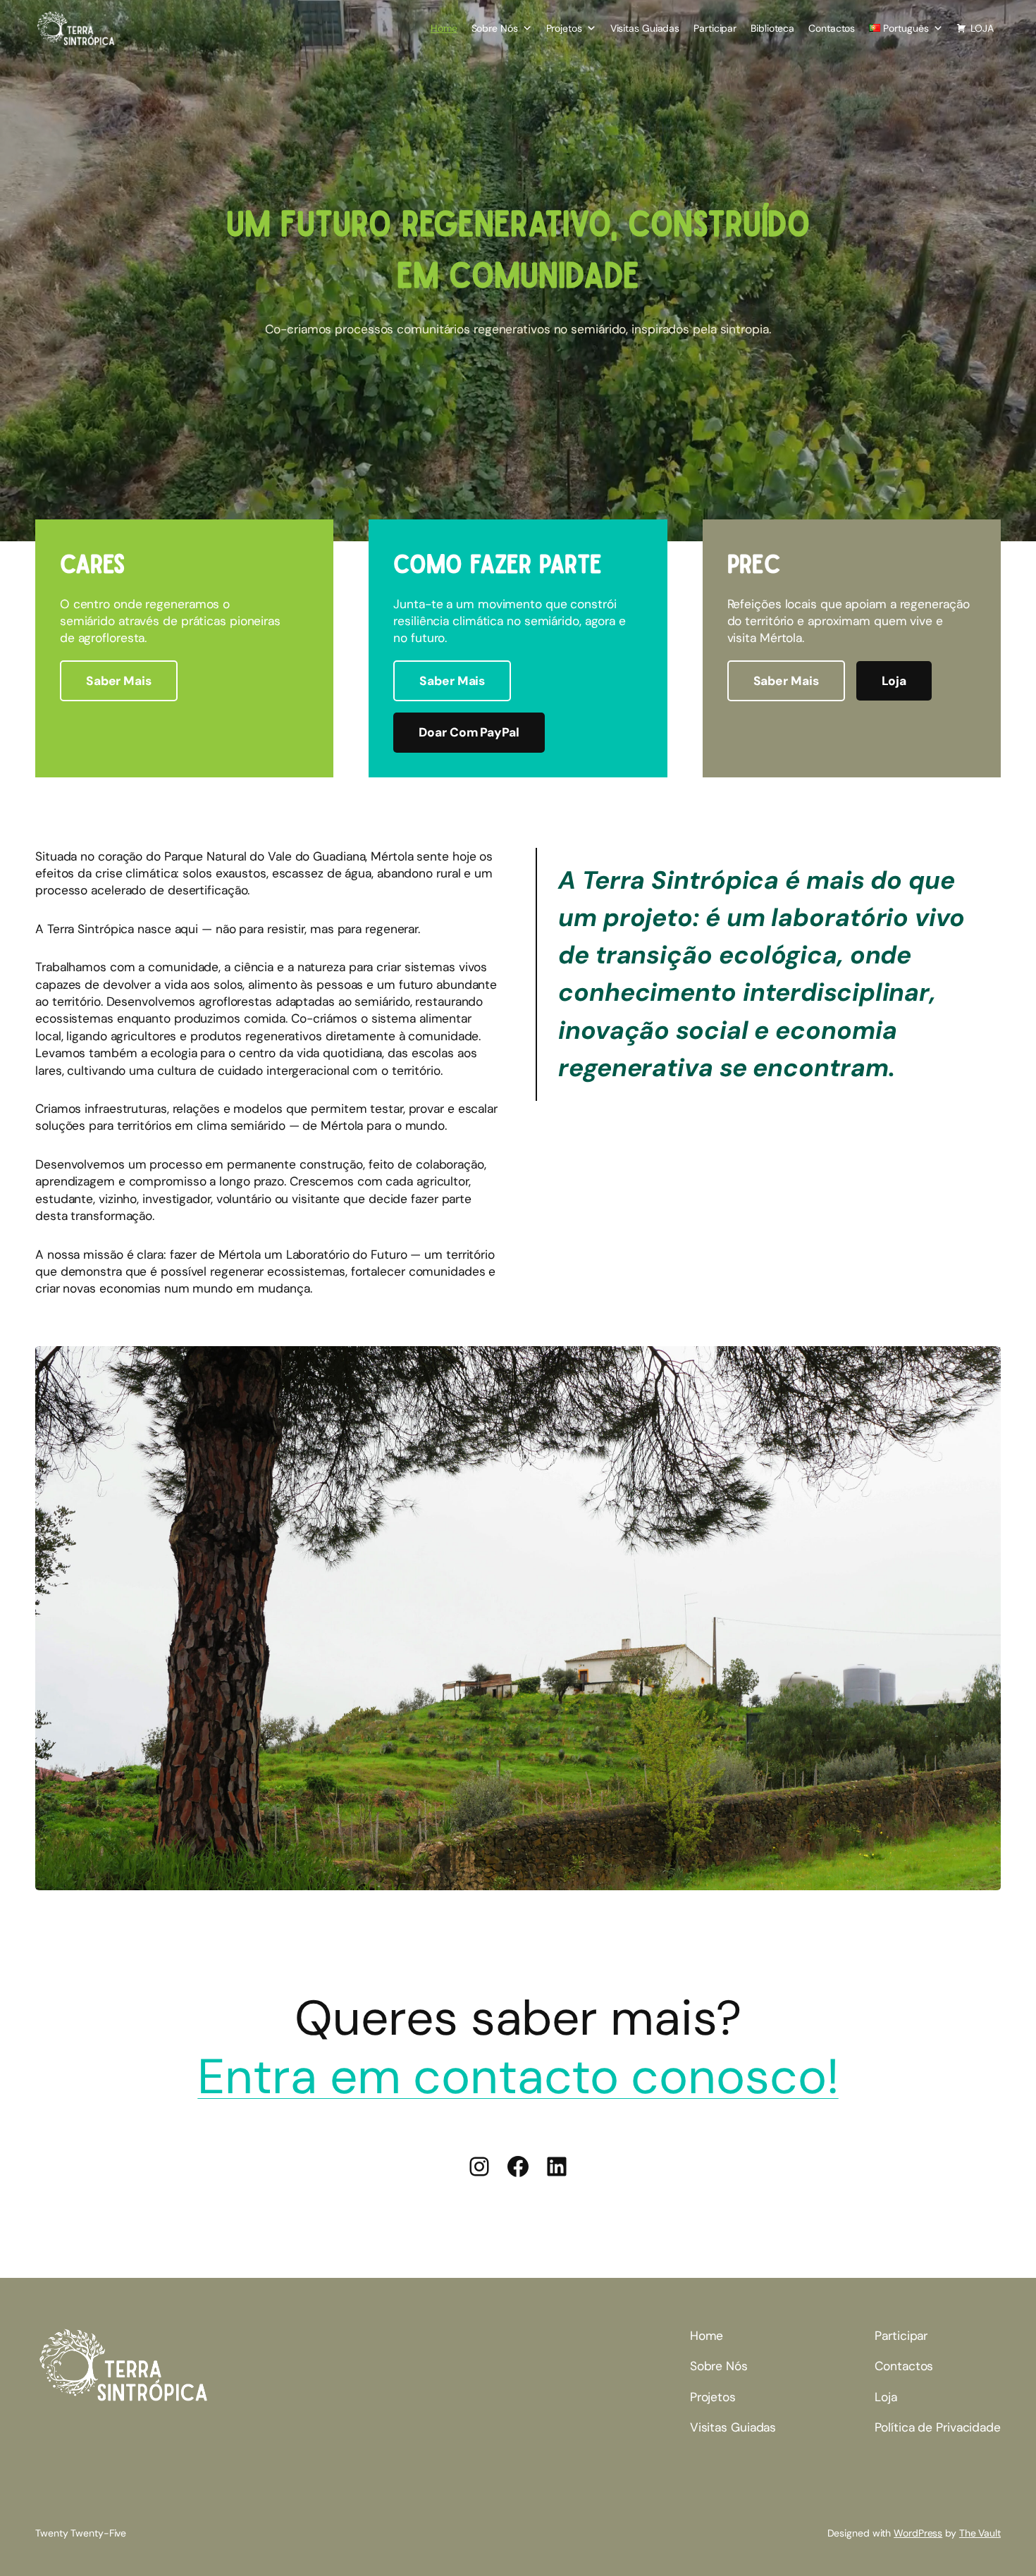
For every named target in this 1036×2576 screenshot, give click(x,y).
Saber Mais (119, 681)
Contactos (832, 28)
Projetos (564, 28)
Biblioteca (772, 28)
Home (444, 28)
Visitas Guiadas (645, 28)
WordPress (918, 2533)
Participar (715, 28)
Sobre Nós (495, 28)
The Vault (980, 2533)
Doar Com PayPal (469, 732)
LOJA (982, 28)
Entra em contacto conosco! (518, 2076)
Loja (894, 681)
